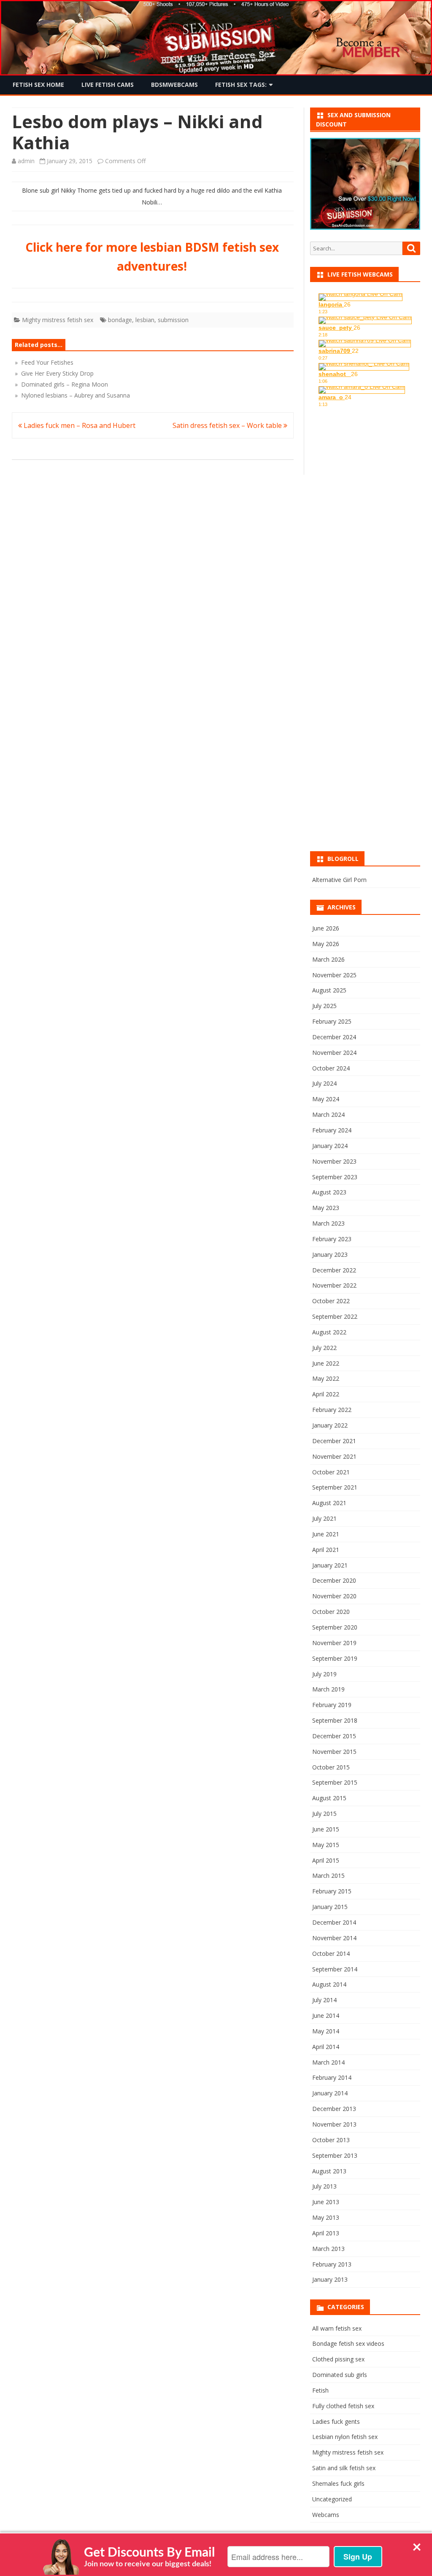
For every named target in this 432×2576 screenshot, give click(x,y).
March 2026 (328, 959)
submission (173, 320)
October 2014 (331, 1954)
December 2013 (334, 2109)
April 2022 (326, 1394)
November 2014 (334, 1938)
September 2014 (335, 1969)
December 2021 (334, 1441)
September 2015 (335, 1782)
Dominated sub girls (340, 2375)
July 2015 (324, 1814)
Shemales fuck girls (338, 2483)
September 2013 (335, 2155)
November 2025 (334, 975)
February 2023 (332, 1239)
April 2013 (326, 2233)
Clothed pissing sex (338, 2359)
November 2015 (334, 1752)
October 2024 (331, 1068)
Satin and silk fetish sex (344, 2468)
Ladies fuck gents (336, 2421)
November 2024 (334, 1053)
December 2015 (334, 1736)
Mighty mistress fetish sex (58, 320)
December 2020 (334, 1580)
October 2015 (331, 1767)
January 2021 (330, 1565)
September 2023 (335, 1177)
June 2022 (326, 1363)
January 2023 (330, 1254)
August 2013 (329, 2171)
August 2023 (329, 1192)
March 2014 (328, 2062)
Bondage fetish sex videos (348, 2343)
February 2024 (332, 1130)
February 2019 (332, 1705)
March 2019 (328, 1689)
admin (26, 161)
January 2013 (330, 2279)
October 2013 (331, 2140)
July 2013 (324, 2186)
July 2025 (324, 1006)
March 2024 (328, 1115)
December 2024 (334, 1037)
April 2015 (326, 1860)
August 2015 (329, 1798)
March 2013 (328, 2249)
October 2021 (331, 1472)
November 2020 (334, 1596)
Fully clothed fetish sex (343, 2406)
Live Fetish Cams (108, 85)
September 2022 (335, 1316)
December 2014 (334, 1922)
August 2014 (329, 1984)
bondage (120, 320)
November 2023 (334, 1161)
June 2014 (326, 2015)
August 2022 (329, 1332)
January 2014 (330, 2093)
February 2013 (332, 2264)
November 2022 (334, 1285)
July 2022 (324, 1348)
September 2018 (335, 1720)
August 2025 (329, 990)
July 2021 (324, 1518)
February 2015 (332, 1891)
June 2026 (326, 928)
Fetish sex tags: (241, 85)
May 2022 (326, 1378)
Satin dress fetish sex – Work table (228, 425)
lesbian (145, 320)
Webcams (326, 2515)
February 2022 (332, 1410)
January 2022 (330, 1425)
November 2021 (334, 1456)
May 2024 (326, 1099)
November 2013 (334, 2124)
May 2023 (326, 1208)
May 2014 (326, 2031)
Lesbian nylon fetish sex (345, 2437)
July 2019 (324, 1674)
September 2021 (335, 1487)
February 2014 (332, 2077)
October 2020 (331, 1612)
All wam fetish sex (337, 2328)
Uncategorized (332, 2499)
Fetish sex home (38, 85)
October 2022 (331, 1301)
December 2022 (334, 1270)
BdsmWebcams (174, 85)
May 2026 (326, 944)
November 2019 (334, 1643)
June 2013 (326, 2202)
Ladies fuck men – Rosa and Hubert (79, 425)
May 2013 (326, 2217)
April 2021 (326, 1550)
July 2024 (324, 1083)
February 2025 (332, 1021)
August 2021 (329, 1503)
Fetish (320, 2390)
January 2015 (330, 1907)
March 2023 (328, 1223)
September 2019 (335, 1658)
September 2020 (335, 1627)
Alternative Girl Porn (339, 880)
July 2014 (324, 2000)
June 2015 (326, 1829)
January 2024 (330, 1146)
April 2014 (326, 2047)
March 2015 (328, 1876)
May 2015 (326, 1845)
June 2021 (326, 1534)
